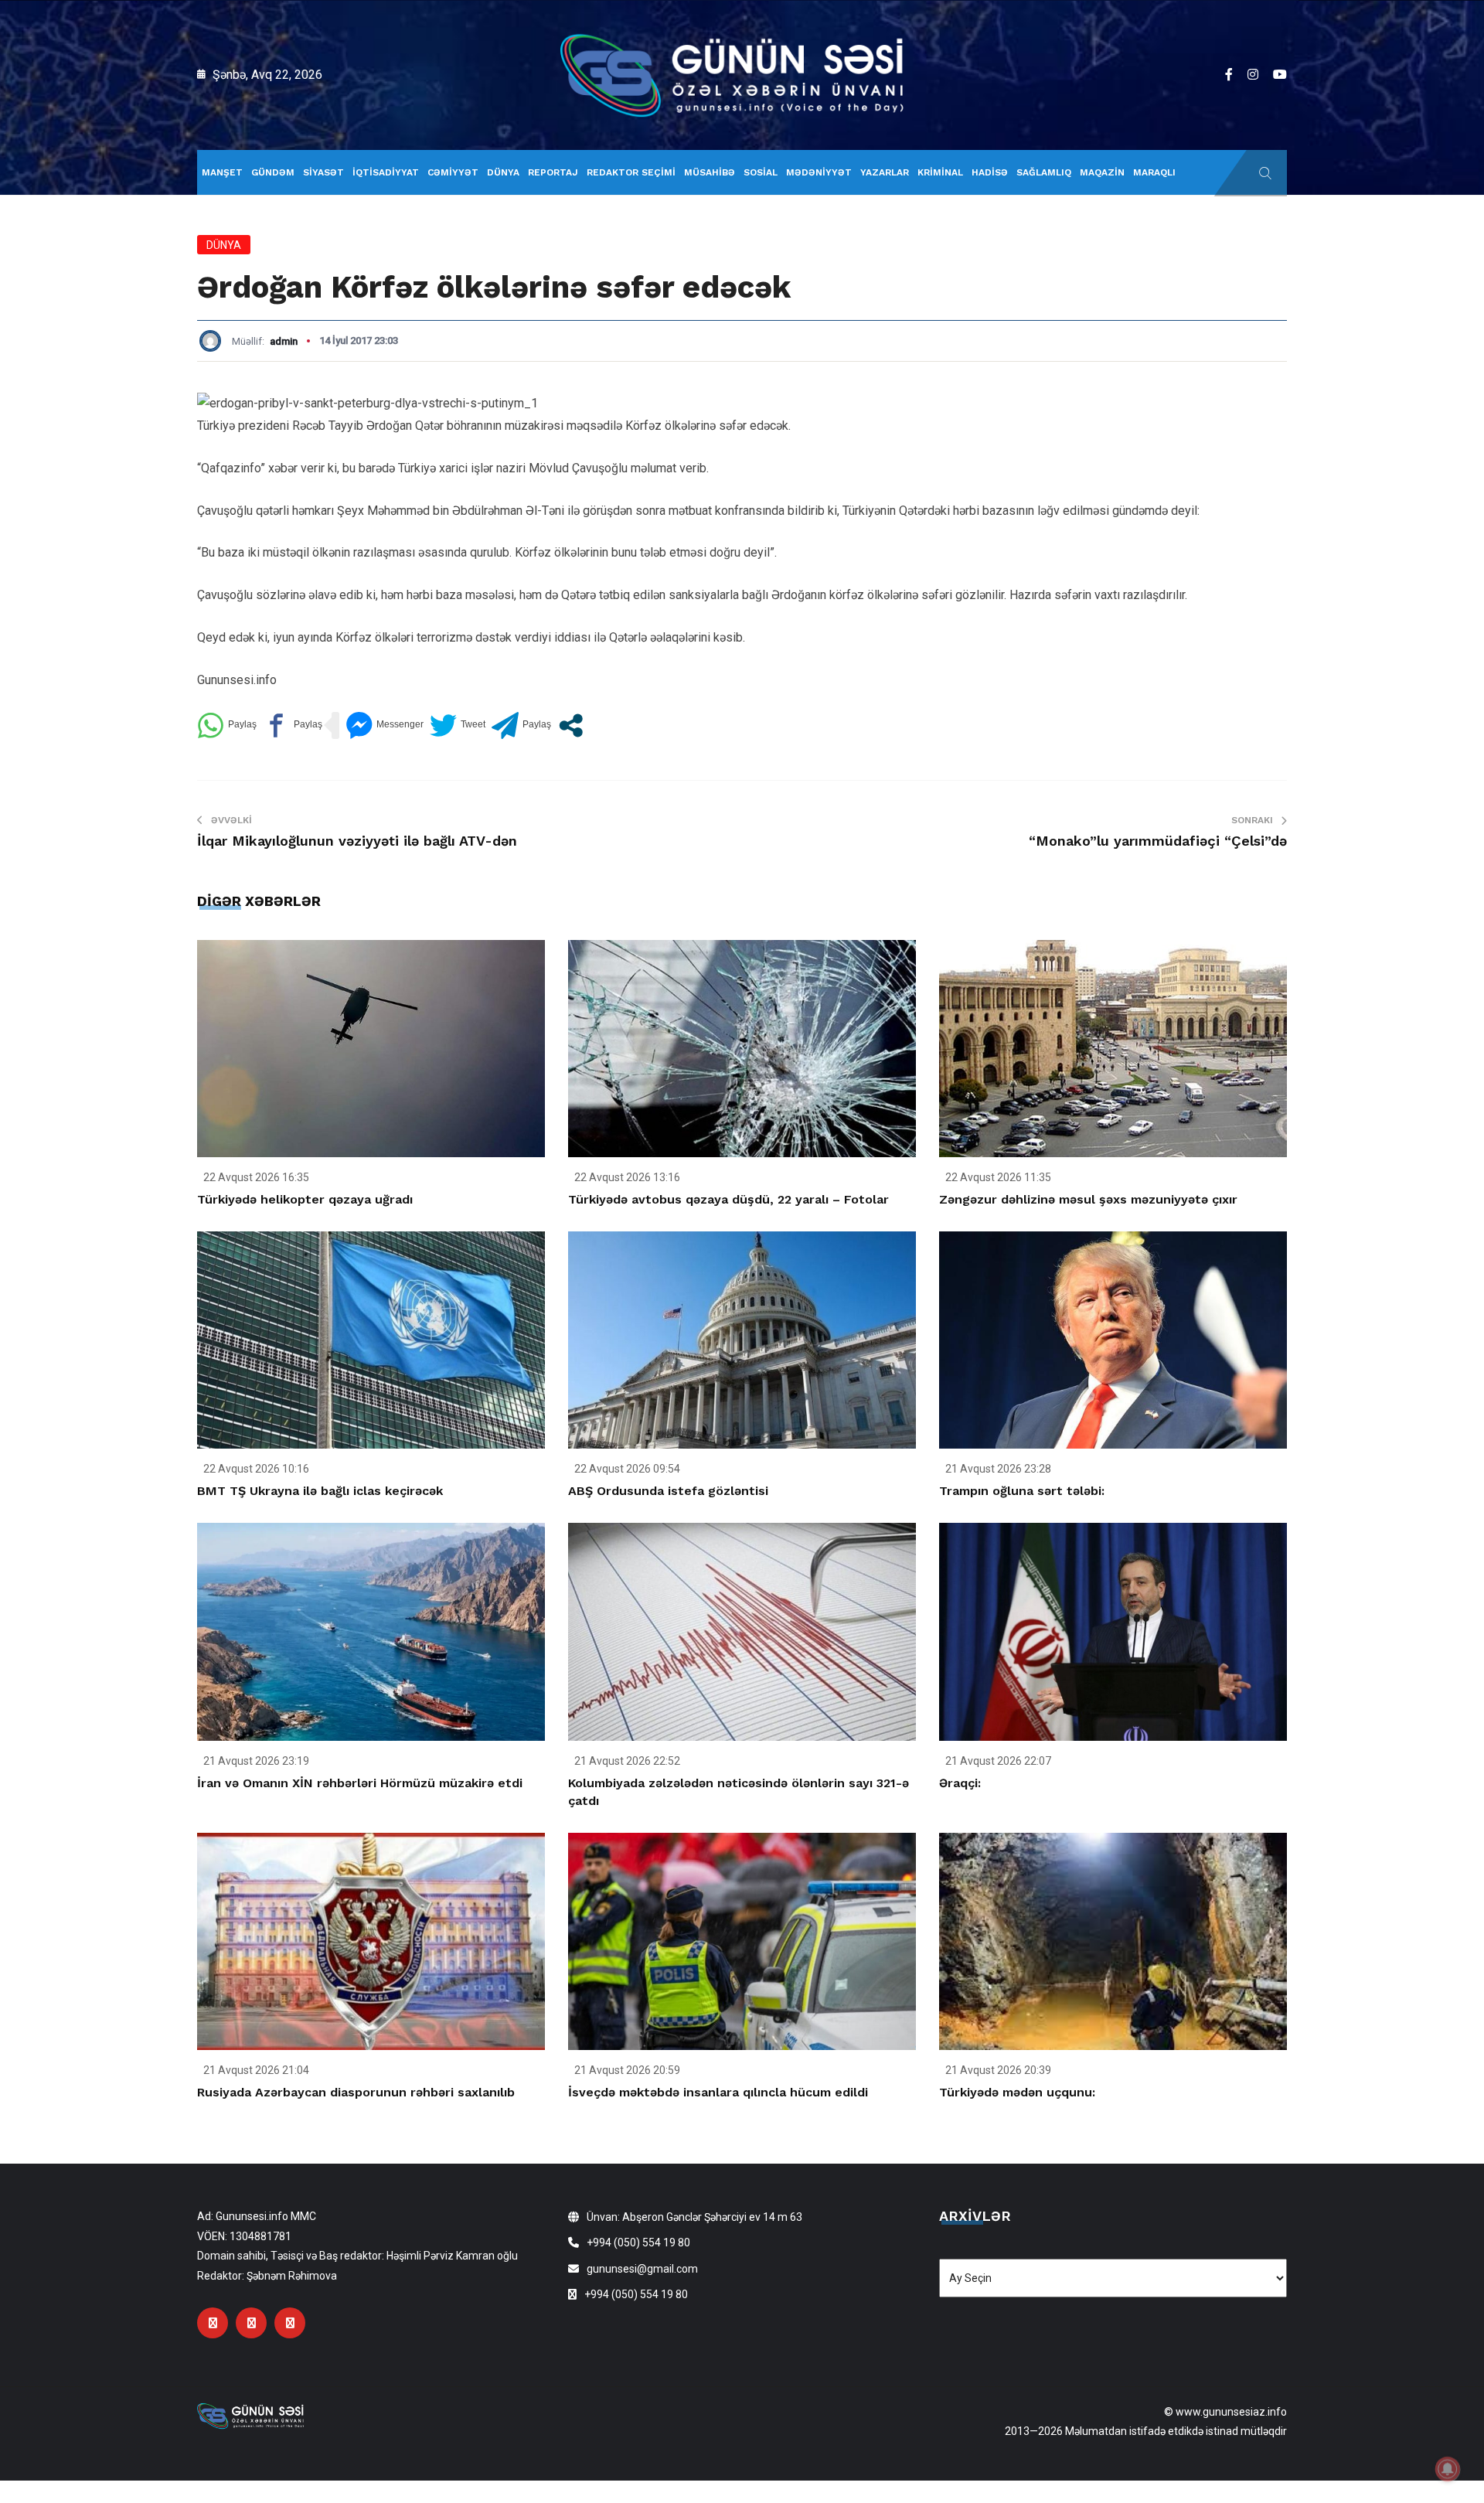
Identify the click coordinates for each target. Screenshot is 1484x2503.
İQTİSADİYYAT (386, 172)
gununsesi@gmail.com (642, 2269)
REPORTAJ (553, 172)
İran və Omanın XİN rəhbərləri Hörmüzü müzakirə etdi (360, 1783)
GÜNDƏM (273, 172)
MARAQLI (1154, 172)
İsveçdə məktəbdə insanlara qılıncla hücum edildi (718, 2092)
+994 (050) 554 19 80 (638, 2242)
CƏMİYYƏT (453, 172)
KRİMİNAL (940, 172)
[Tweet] (458, 725)
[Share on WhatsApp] (227, 725)
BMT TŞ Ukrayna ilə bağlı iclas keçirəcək (320, 1491)
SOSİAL (761, 172)
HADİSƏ (990, 172)
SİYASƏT (323, 172)
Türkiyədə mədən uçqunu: (1017, 2092)
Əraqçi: (960, 1783)
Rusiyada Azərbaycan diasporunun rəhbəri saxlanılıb (356, 2092)
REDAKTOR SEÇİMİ (631, 172)
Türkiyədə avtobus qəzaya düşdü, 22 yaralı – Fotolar (728, 1199)
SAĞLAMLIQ (1044, 172)
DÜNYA (503, 172)
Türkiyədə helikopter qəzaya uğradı (305, 1199)
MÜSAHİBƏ (710, 172)
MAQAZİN (1102, 172)
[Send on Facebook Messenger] (385, 725)
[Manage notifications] (1448, 2469)
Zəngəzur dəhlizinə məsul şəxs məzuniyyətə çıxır (1088, 1199)
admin (284, 341)
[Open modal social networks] (571, 725)
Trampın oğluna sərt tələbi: (1022, 1491)
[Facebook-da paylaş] (293, 725)
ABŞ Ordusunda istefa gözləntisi (668, 1491)
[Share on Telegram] (521, 725)
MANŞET (222, 172)
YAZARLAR (885, 172)
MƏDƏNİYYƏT (819, 172)
